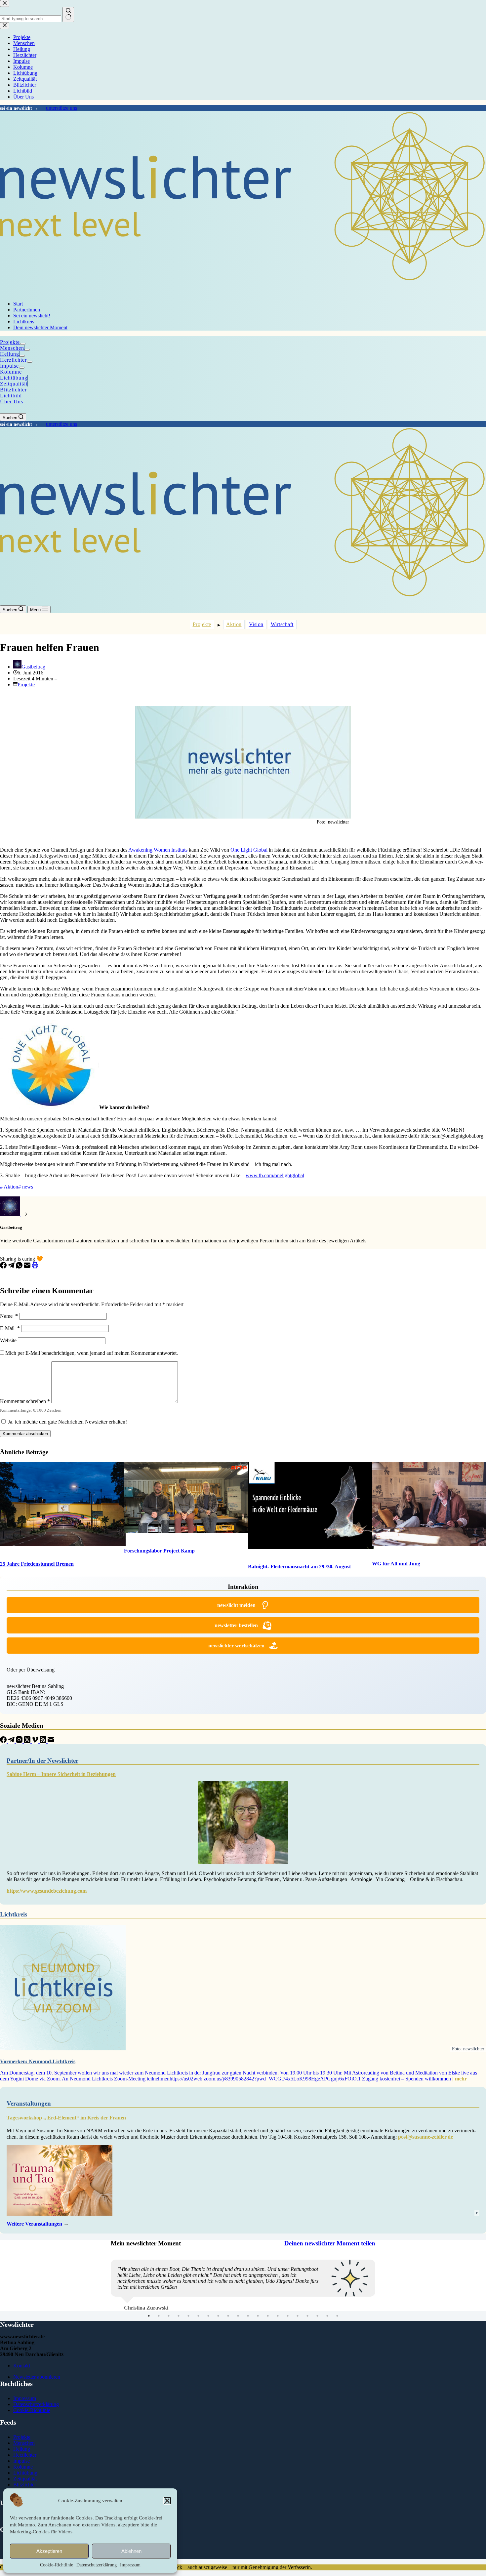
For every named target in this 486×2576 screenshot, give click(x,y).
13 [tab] (268, 2334)
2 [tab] (159, 2334)
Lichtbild (11, 396)
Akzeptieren (49, 2551)
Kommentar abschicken (25, 1434)
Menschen (12, 348)
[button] (167, 2501)
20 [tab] (337, 2334)
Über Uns (12, 402)
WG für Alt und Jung (396, 1564)
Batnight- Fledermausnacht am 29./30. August (299, 1567)
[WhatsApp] (20, 1267)
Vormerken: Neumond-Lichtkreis (38, 2061)
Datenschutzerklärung (97, 2565)
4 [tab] (179, 2334)
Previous (106, 2291)
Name (9, 1316)
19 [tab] (327, 2334)
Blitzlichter (13, 390)
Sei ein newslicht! (32, 316)
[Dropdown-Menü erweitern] (23, 344)
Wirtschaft (282, 624)
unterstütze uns (61, 108)
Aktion (234, 624)
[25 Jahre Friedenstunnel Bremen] (57, 1505)
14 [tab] (278, 2334)
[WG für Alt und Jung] (429, 1505)
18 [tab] (317, 2334)
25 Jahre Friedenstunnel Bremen (37, 1564)
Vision (256, 624)
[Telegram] (12, 1267)
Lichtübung (14, 378)
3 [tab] (169, 2334)
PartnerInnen (27, 310)
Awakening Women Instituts (159, 850)
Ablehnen (131, 2551)
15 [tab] (288, 2334)
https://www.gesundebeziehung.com (47, 1891)
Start (18, 304)
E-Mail (10, 1328)
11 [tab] (248, 2334)
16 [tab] (298, 2334)
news (26, 1187)
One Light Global (249, 850)
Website (8, 1340)
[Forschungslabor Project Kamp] (181, 1498)
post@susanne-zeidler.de (425, 2137)
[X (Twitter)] (28, 1741)
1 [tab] (149, 2334)
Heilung (10, 354)
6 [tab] (198, 2334)
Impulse (9, 366)
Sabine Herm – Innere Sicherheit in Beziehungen (61, 1774)
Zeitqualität (14, 384)
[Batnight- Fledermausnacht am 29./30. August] (305, 1506)
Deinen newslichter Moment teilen (330, 2243)
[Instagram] (20, 1741)
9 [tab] (228, 2334)
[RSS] (44, 1741)
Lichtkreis (24, 322)
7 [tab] (208, 2334)
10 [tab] (238, 2334)
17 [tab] (307, 2334)
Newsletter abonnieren (37, 2395)
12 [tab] (258, 2334)
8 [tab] (218, 2334)
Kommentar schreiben (25, 1401)
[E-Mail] (28, 1267)
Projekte (10, 342)
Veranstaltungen (29, 2103)
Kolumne (11, 372)
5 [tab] (188, 2334)
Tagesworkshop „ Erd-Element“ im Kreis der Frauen (66, 2118)
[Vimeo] (36, 1741)
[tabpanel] (243, 2291)
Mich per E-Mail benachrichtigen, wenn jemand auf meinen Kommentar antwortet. (92, 1353)
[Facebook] (4, 1267)
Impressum (130, 2565)
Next (380, 2291)
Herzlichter (13, 360)
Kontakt (22, 2384)
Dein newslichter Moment (40, 327)
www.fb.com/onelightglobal (275, 1175)
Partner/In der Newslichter (42, 1761)
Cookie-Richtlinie (57, 2565)
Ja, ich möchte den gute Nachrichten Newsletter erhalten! (67, 1422)
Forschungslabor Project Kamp (159, 1551)
